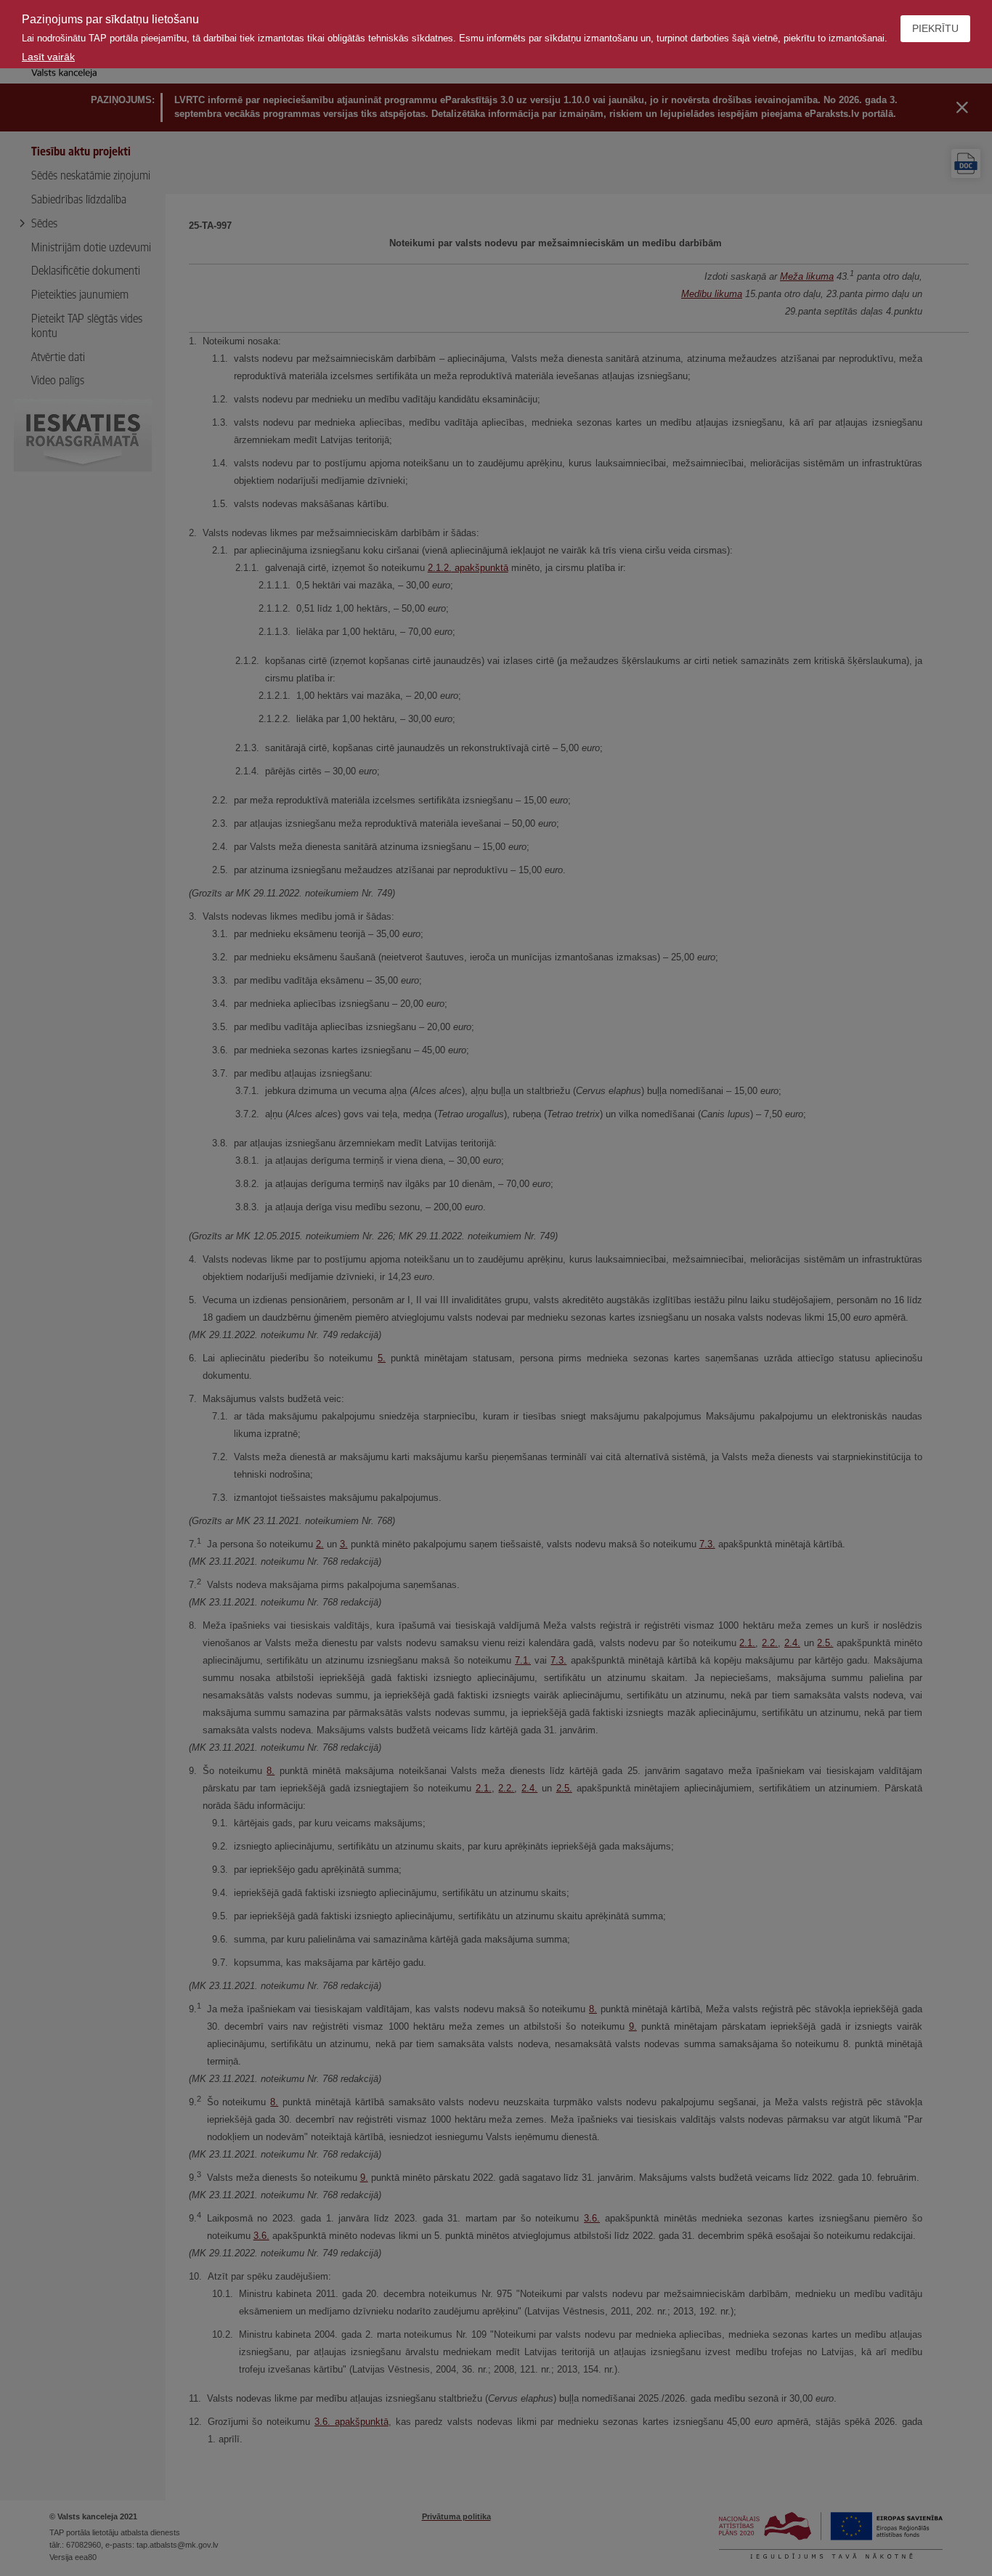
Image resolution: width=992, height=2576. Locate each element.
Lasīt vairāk (48, 57)
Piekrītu (935, 28)
